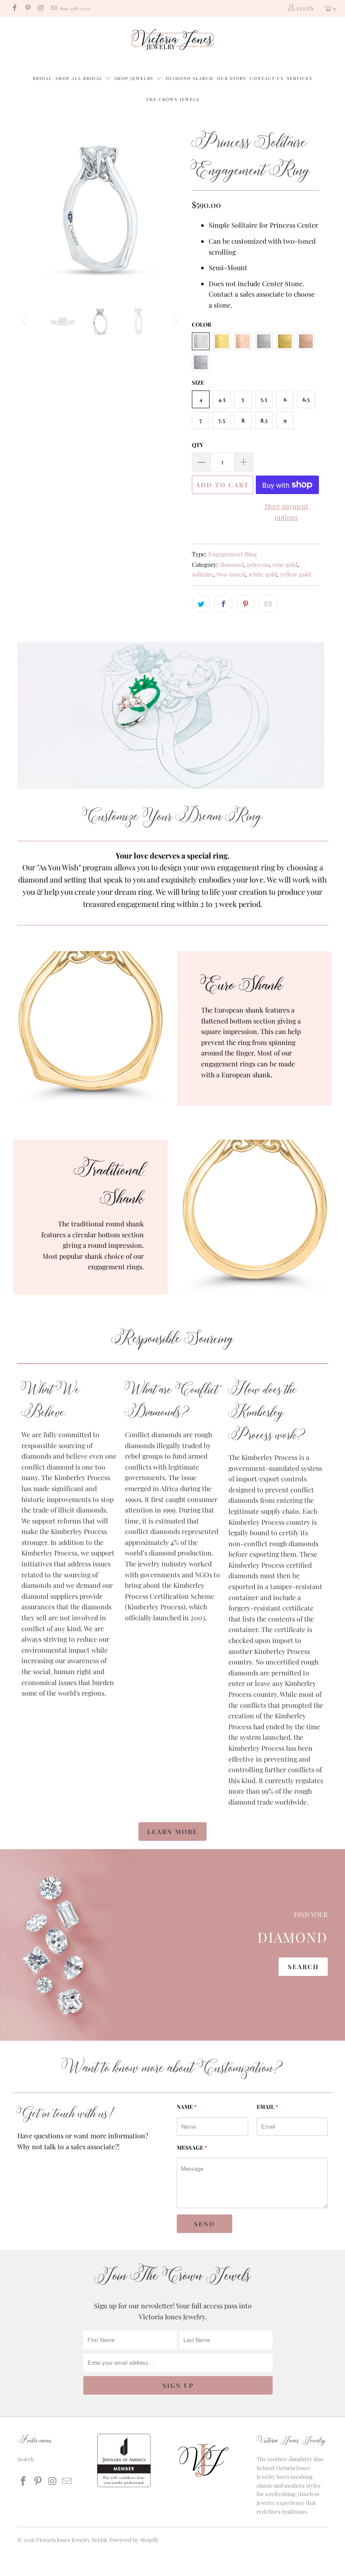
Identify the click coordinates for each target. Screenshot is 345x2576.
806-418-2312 (75, 8)
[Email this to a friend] (268, 603)
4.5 (222, 399)
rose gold (285, 564)
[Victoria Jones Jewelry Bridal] (172, 41)
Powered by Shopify (134, 2540)
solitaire (203, 574)
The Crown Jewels (173, 99)
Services (300, 78)
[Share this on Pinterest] (246, 603)
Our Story (232, 78)
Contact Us (267, 78)
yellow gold (296, 574)
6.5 (306, 399)
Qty (198, 445)
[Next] (175, 209)
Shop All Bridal (79, 78)
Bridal (42, 78)
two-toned (231, 574)
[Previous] (26, 209)
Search (303, 1967)
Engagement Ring (233, 554)
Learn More (172, 1832)
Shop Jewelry (135, 78)
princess (258, 564)
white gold (263, 574)
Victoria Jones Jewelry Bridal (72, 2540)
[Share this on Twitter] (201, 603)
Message (192, 2147)
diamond (232, 564)
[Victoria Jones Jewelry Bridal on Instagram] (41, 8)
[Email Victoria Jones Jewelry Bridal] (54, 8)
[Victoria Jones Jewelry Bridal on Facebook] (14, 8)
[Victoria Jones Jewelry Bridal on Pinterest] (27, 8)
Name (187, 2107)
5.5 (264, 399)
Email (267, 2107)
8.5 (264, 420)
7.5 (222, 420)
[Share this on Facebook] (223, 603)
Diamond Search (190, 78)
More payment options (286, 512)
